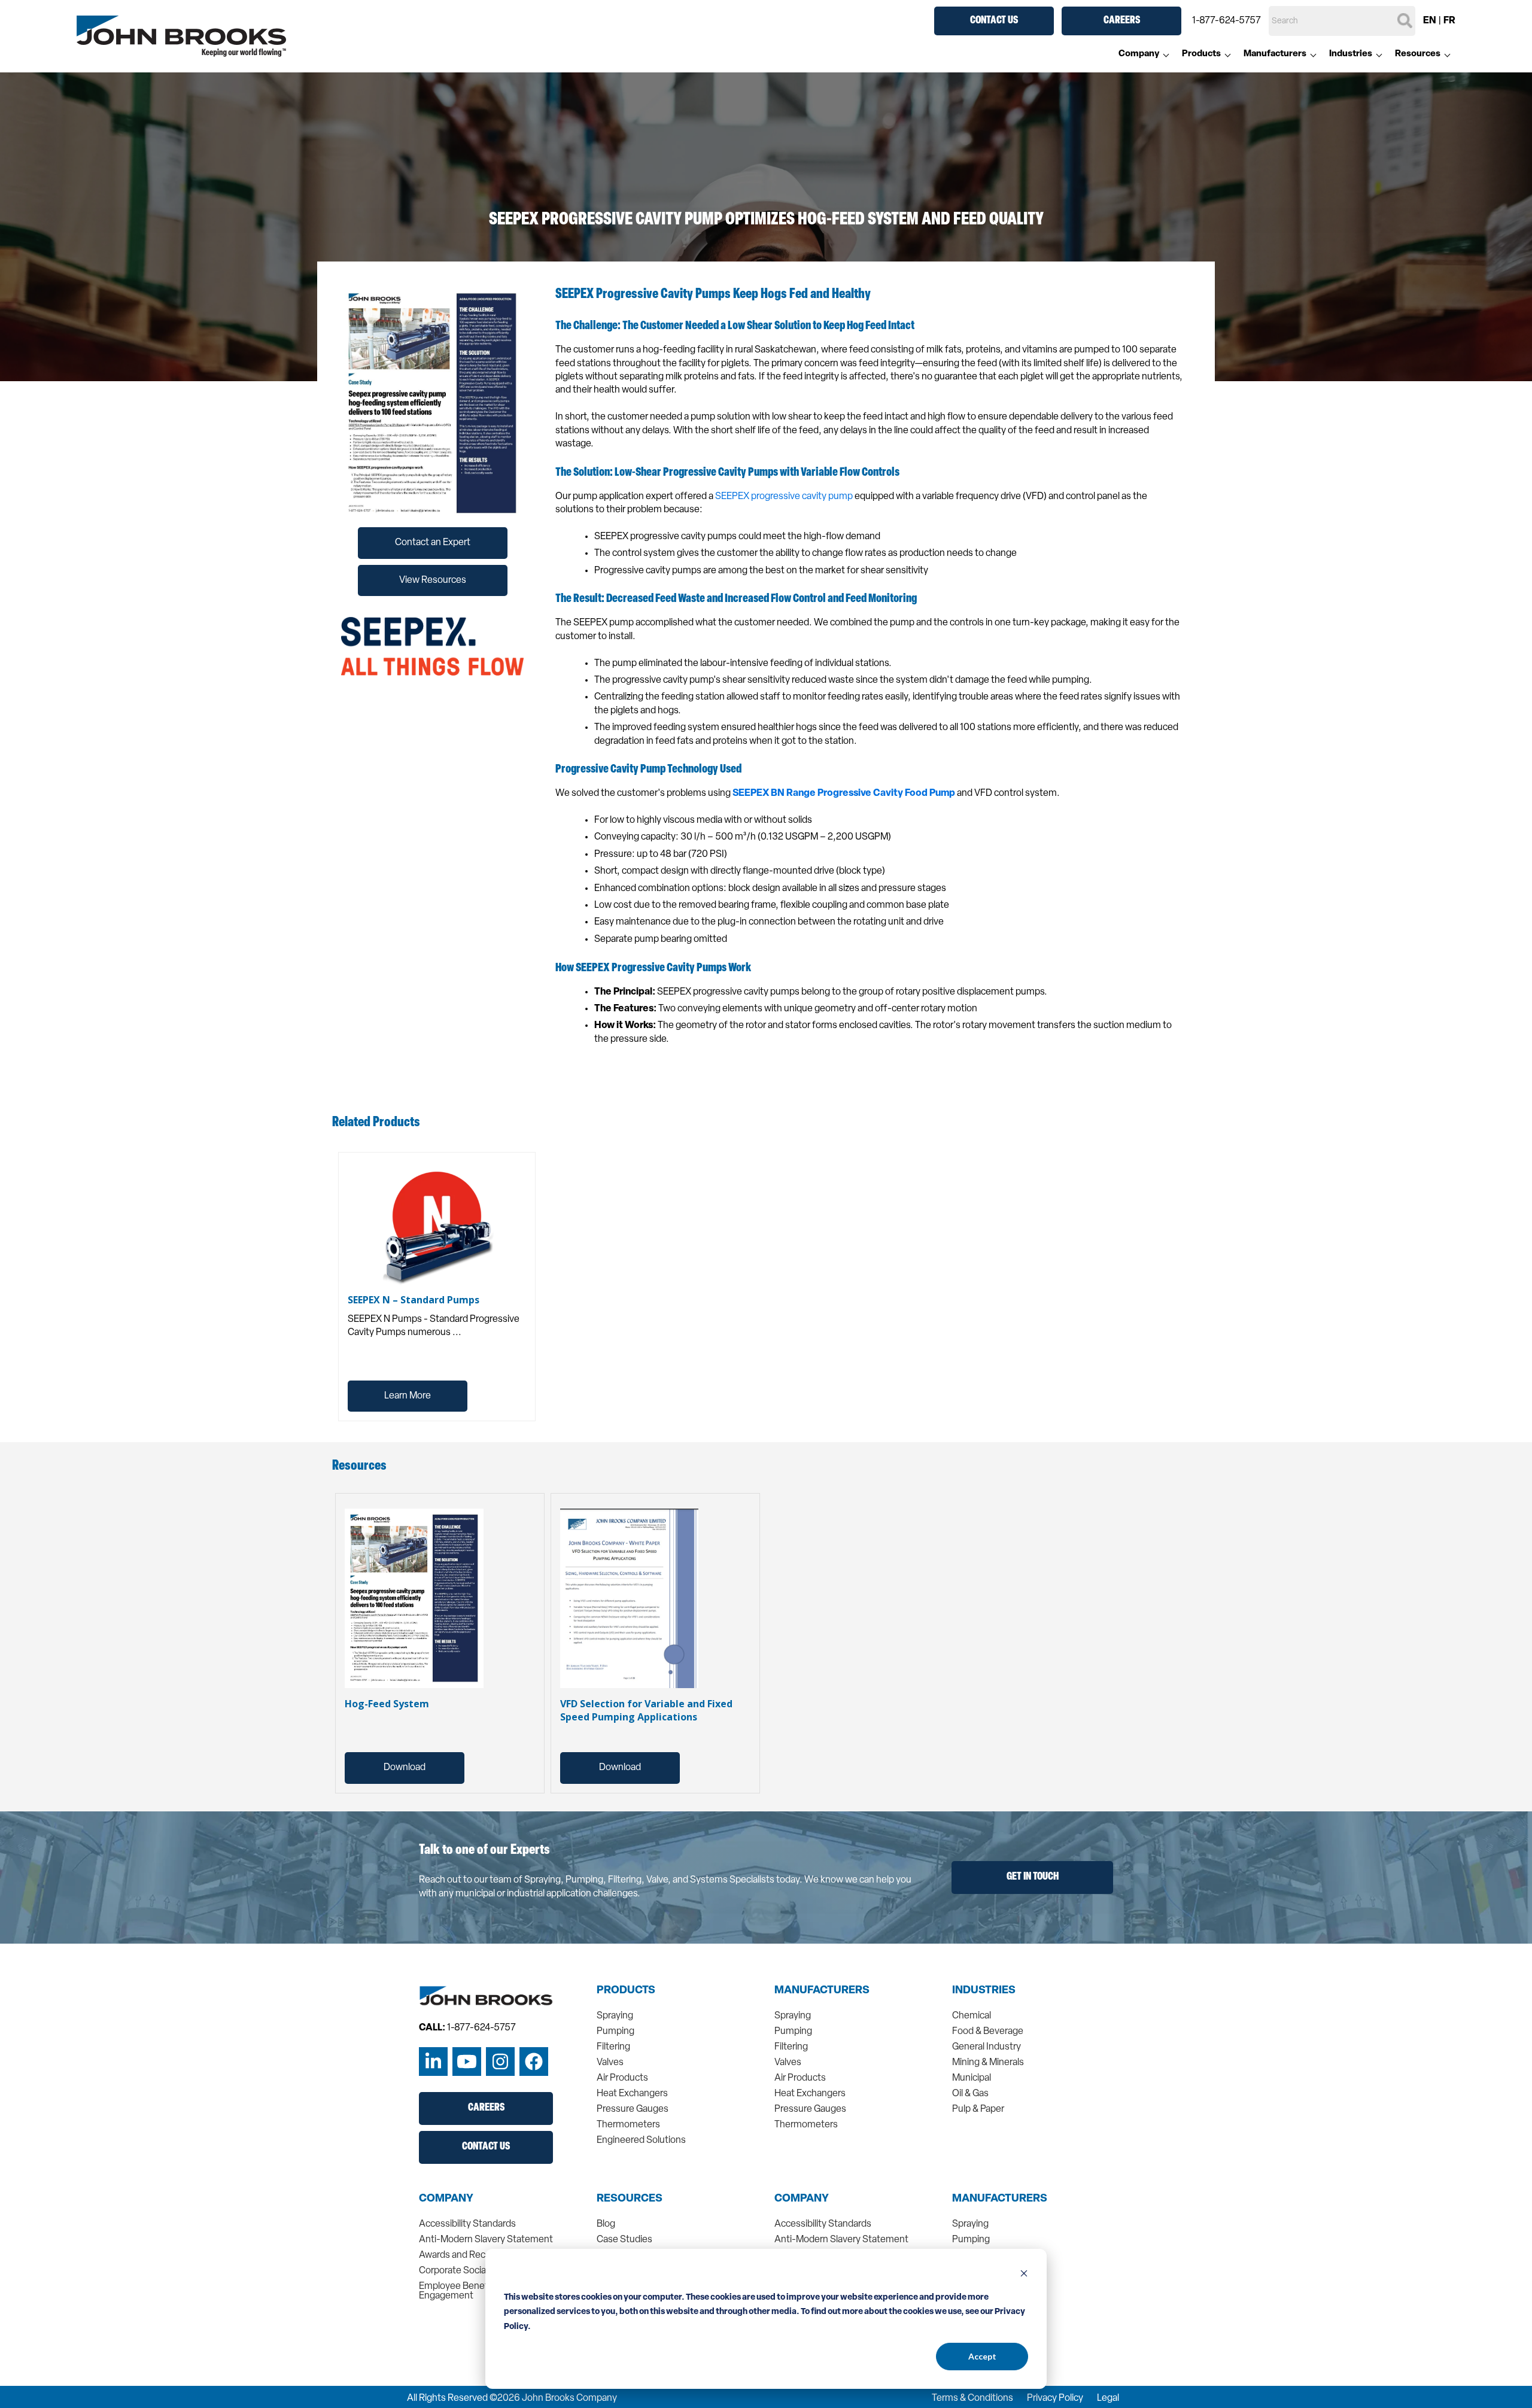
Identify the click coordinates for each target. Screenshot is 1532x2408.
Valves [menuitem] (610, 2063)
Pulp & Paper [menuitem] (978, 2109)
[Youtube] (467, 2062)
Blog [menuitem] (606, 2224)
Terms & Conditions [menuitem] (972, 2398)
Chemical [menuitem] (972, 2016)
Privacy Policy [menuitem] (1055, 2398)
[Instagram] (500, 2062)
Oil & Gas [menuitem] (970, 2094)
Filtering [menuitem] (613, 2047)
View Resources (433, 580)
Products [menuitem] (1201, 54)
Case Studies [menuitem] (624, 2240)
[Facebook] (534, 2062)
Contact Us (994, 21)
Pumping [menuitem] (615, 2032)
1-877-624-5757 (1226, 21)
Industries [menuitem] (1351, 54)
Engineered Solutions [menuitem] (641, 2141)
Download (405, 1768)
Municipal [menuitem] (972, 2078)
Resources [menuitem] (1418, 54)
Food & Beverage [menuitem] (988, 2032)
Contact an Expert (433, 543)
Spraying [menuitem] (615, 2016)
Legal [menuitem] (1108, 2398)
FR (1449, 21)
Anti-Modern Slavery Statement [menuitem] (486, 2240)
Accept (982, 2356)
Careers (1122, 21)
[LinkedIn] (433, 2062)
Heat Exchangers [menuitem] (632, 2094)
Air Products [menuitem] (622, 2078)
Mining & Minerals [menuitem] (988, 2063)
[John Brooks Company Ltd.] (181, 37)
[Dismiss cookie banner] (1024, 2275)
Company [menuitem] (1139, 54)
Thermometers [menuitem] (628, 2125)
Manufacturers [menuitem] (1275, 54)
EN (1430, 21)
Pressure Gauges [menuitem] (633, 2109)
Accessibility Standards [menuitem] (467, 2224)
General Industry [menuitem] (987, 2047)
